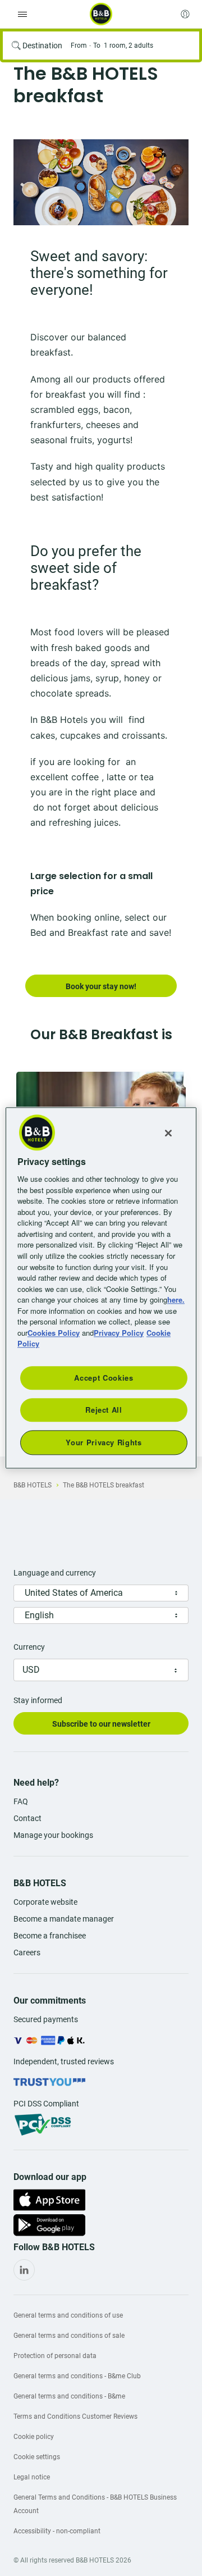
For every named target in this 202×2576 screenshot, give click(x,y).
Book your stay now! (101, 986)
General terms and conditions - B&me (69, 2396)
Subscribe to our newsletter (101, 1724)
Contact (27, 1818)
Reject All (104, 1410)
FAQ (21, 1801)
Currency (29, 1647)
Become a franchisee (50, 1936)
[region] (101, 1288)
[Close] (168, 1133)
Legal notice (32, 2477)
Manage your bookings (53, 1835)
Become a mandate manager (64, 1919)
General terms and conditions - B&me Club (77, 2376)
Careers (27, 1953)
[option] (101, 182)
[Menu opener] (22, 14)
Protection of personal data (55, 2356)
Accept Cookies (104, 1378)
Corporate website (45, 1902)
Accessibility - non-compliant (57, 2531)
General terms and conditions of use (68, 2315)
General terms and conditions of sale (69, 2336)
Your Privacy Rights (104, 1442)
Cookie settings (37, 2457)
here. (176, 1300)
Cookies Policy (54, 1333)
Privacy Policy (119, 1333)
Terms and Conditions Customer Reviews (75, 2416)
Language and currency (55, 1573)
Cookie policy (34, 2437)
